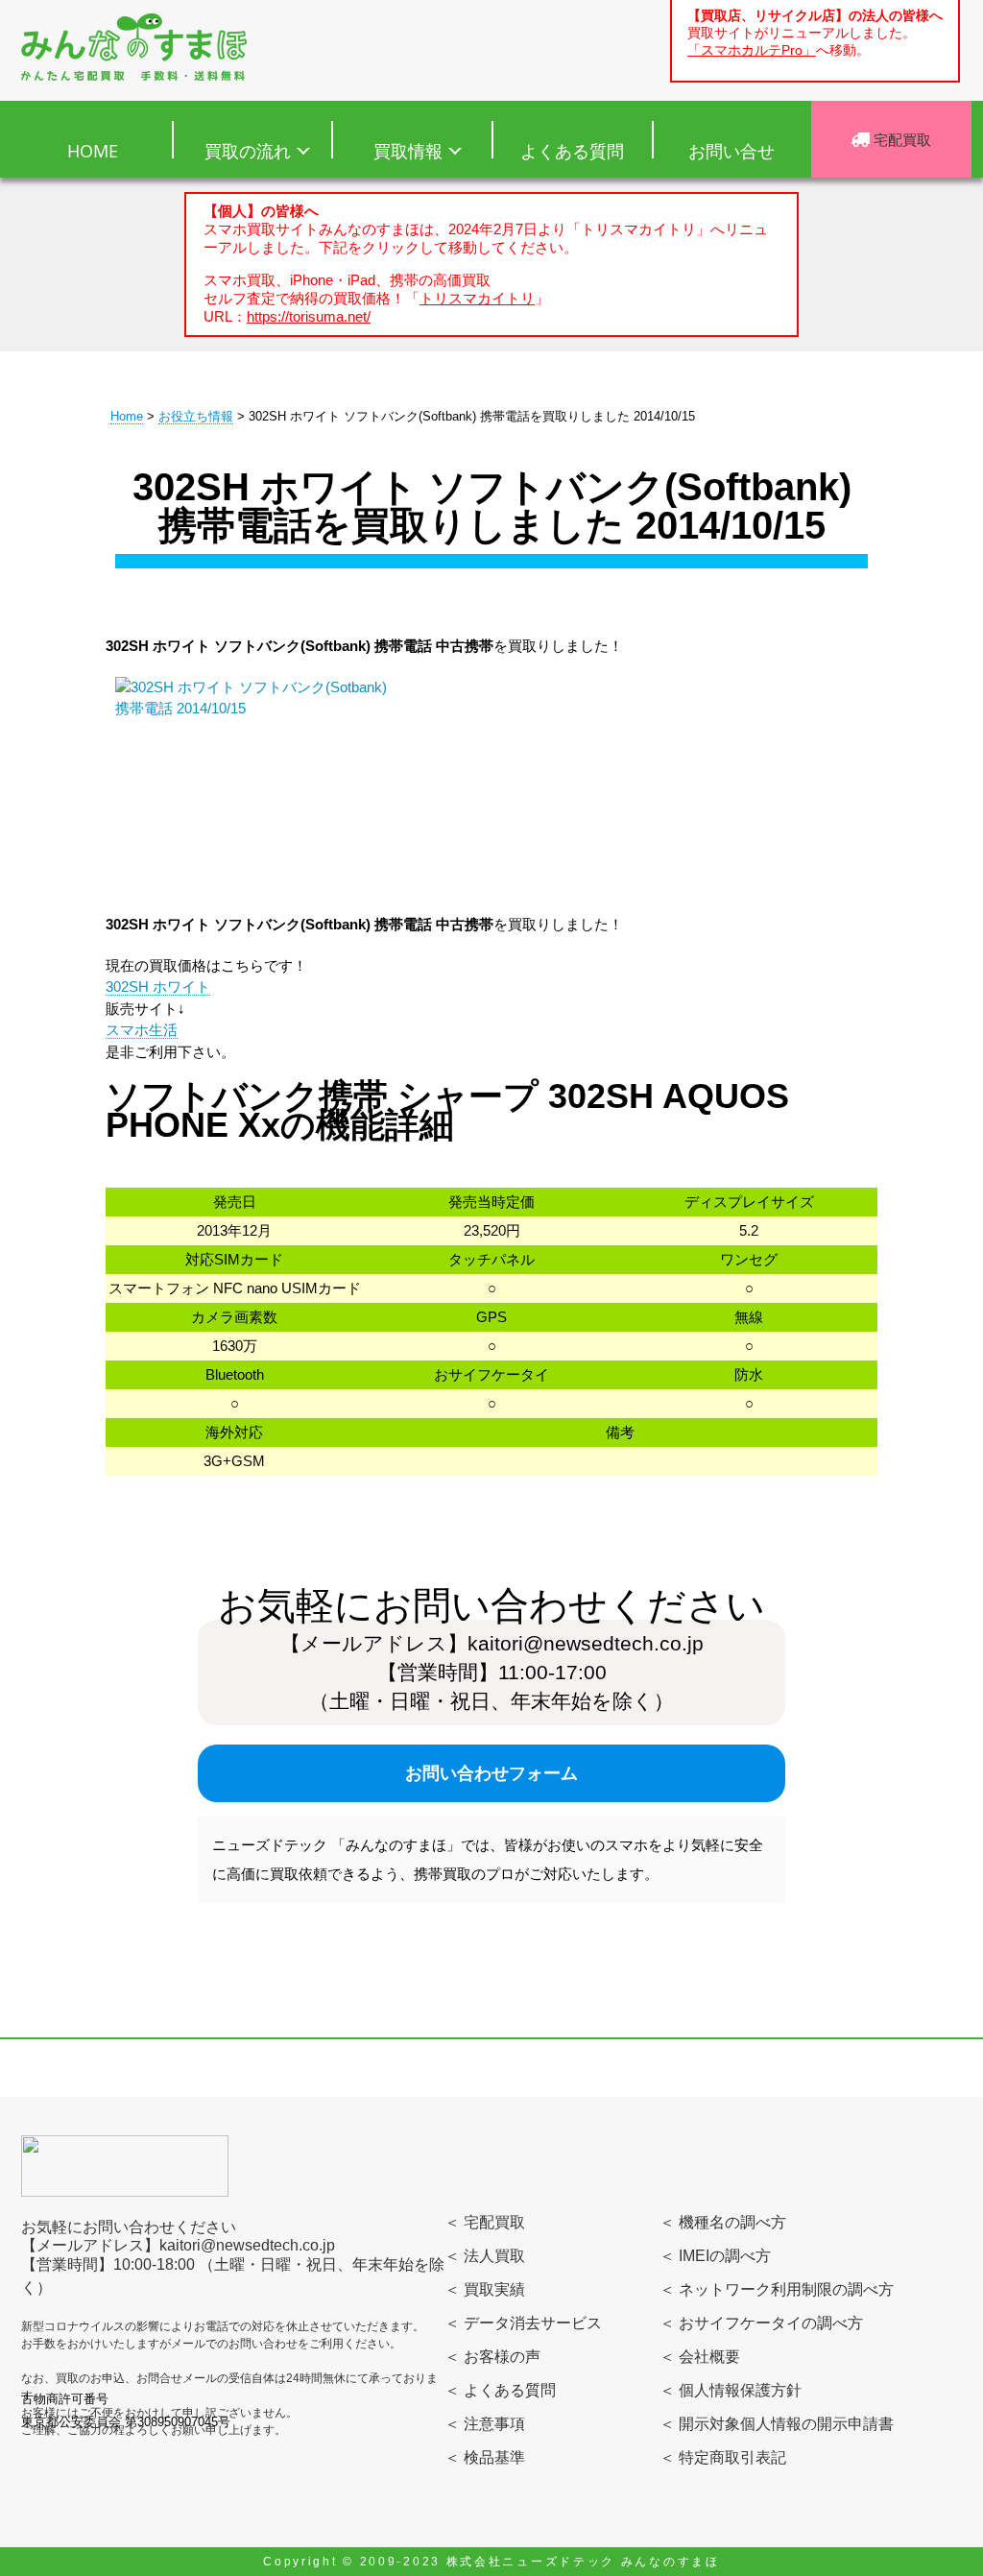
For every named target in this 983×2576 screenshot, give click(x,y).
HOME (93, 151)
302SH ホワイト (158, 987)
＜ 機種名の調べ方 (723, 2222)
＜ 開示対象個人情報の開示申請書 (777, 2424)
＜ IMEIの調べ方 (715, 2256)
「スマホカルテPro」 (752, 50)
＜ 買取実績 (485, 2289)
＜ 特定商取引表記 (723, 2457)
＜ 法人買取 (485, 2256)
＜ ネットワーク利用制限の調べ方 (777, 2289)
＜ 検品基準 (485, 2457)
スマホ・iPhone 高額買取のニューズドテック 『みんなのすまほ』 (134, 47)
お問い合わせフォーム (491, 1773)
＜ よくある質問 (500, 2390)
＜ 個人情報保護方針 (731, 2390)
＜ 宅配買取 (485, 2222)
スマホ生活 (142, 1030)
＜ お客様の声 (492, 2357)
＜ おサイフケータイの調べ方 (761, 2323)
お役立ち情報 (196, 416)
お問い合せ (731, 151)
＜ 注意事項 (485, 2424)
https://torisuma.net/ (309, 316)
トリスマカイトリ (477, 298)
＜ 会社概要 (700, 2357)
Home (127, 416)
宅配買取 (900, 139)
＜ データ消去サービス (523, 2323)
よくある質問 (572, 151)
